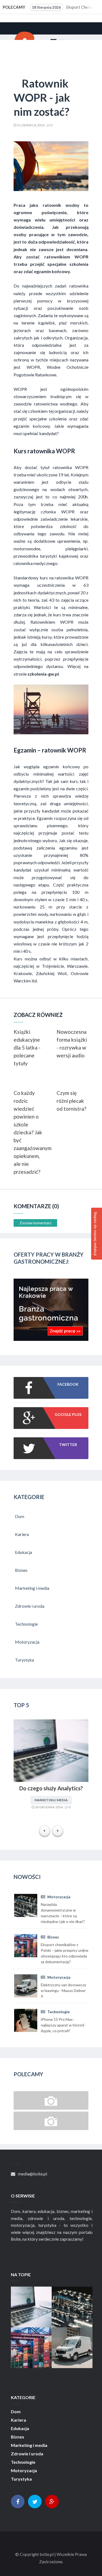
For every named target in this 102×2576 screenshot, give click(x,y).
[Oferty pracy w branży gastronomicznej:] (51, 1339)
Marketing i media (51, 1800)
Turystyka (21, 2479)
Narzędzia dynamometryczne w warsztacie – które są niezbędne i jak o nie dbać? (77, 2313)
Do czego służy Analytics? (51, 1788)
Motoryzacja (58, 1897)
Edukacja (20, 2428)
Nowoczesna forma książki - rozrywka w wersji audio (72, 1044)
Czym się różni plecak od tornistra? (71, 1101)
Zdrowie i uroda (27, 2454)
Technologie (58, 2012)
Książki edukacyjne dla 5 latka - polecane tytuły (27, 1047)
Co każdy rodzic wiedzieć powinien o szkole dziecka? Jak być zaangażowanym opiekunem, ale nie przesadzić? (30, 1132)
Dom (16, 2412)
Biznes (53, 1937)
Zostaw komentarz (35, 1223)
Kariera (18, 2420)
